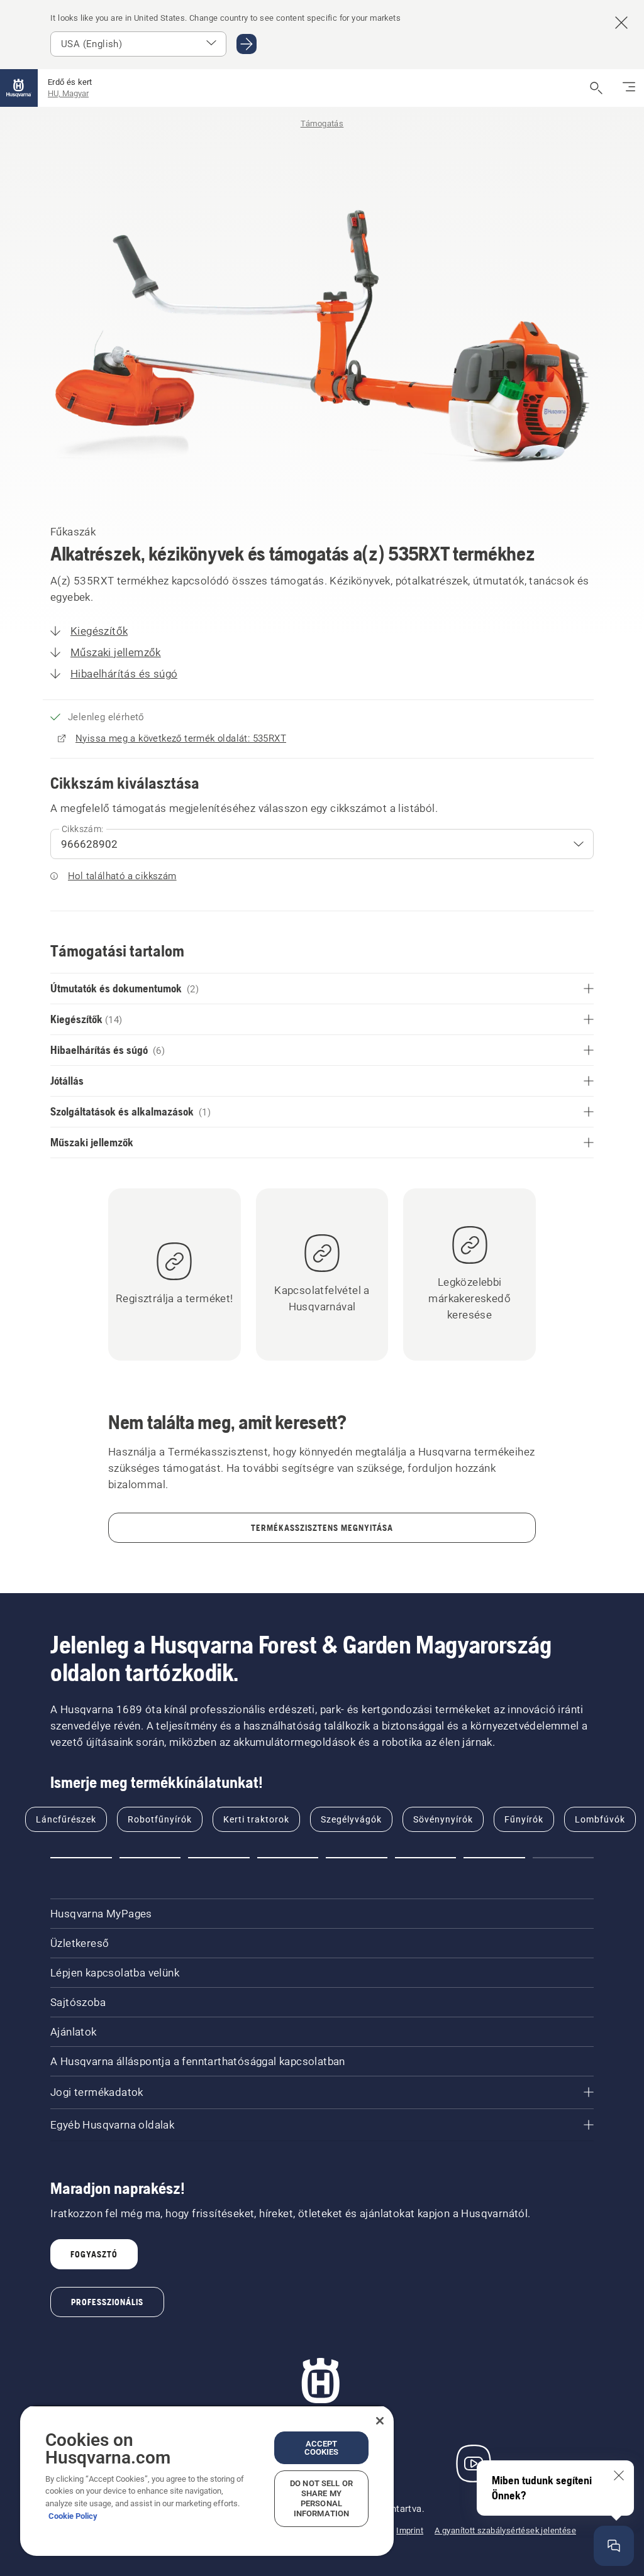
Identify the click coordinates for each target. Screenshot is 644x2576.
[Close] (380, 2421)
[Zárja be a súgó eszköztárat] (619, 2475)
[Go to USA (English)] (247, 44)
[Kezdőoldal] (19, 88)
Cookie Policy (73, 2516)
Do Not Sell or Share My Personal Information (321, 2498)
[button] (81, 1858)
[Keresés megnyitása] (596, 88)
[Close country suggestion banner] (621, 23)
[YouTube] (474, 2464)
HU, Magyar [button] (68, 93)
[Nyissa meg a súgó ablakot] (614, 2546)
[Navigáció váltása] (629, 88)
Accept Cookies (322, 2448)
